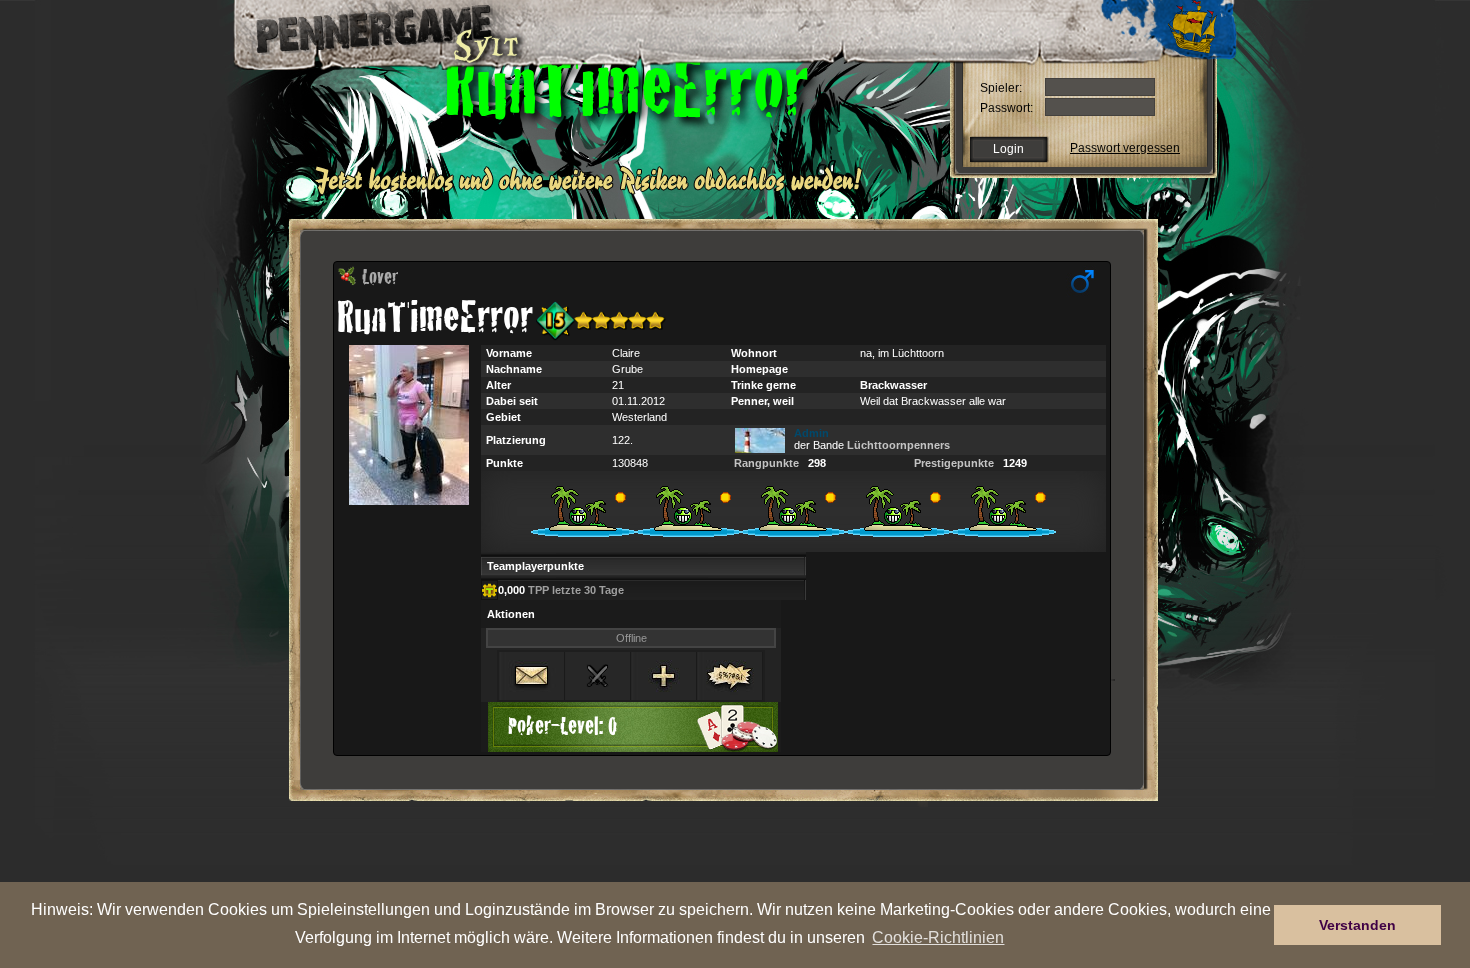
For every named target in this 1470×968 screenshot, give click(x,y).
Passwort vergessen (1125, 148)
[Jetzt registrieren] (593, 192)
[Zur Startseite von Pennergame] (373, 30)
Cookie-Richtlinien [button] (938, 937)
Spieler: (1001, 88)
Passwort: (1006, 108)
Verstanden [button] (1357, 925)
